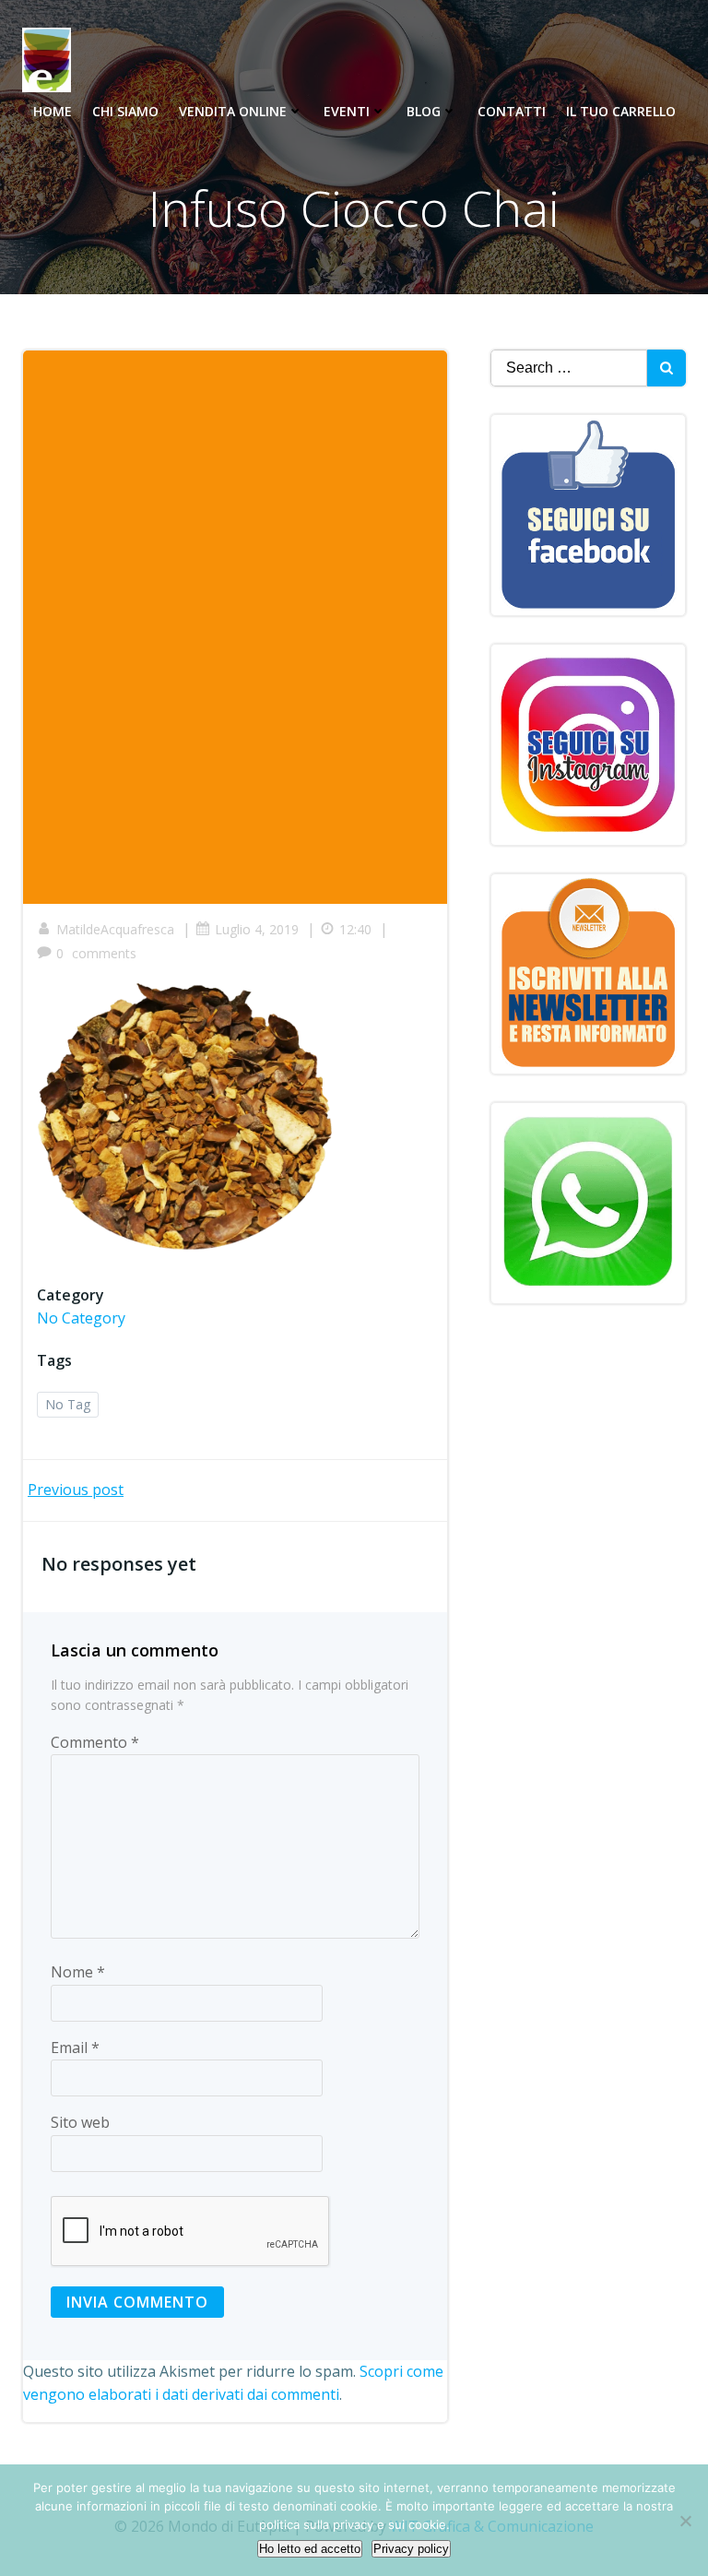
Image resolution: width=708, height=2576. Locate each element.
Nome (78, 1972)
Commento (95, 1742)
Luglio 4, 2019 (257, 929)
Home (53, 111)
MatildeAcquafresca (115, 929)
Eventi (347, 111)
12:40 (355, 929)
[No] (685, 2521)
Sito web (80, 2122)
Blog (424, 111)
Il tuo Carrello (621, 111)
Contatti (512, 111)
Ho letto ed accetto (310, 2549)
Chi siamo (125, 111)
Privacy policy (411, 2549)
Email (75, 2048)
